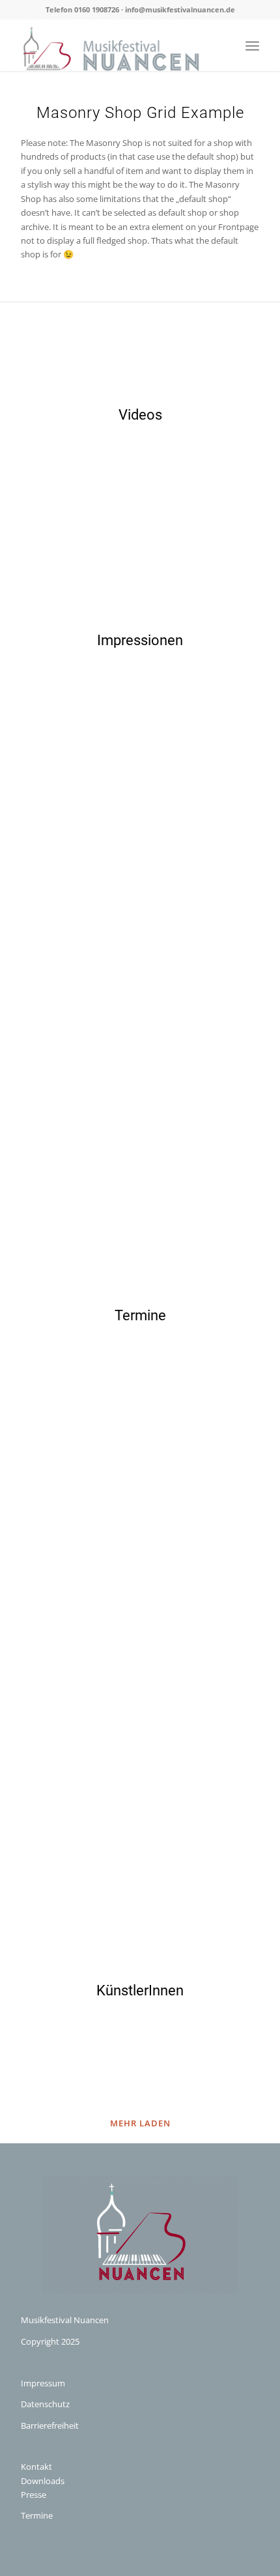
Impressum (43, 2383)
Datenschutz (45, 2404)
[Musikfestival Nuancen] (116, 45)
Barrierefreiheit (50, 2425)
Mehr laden (140, 2123)
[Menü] (252, 45)
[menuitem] (252, 45)
